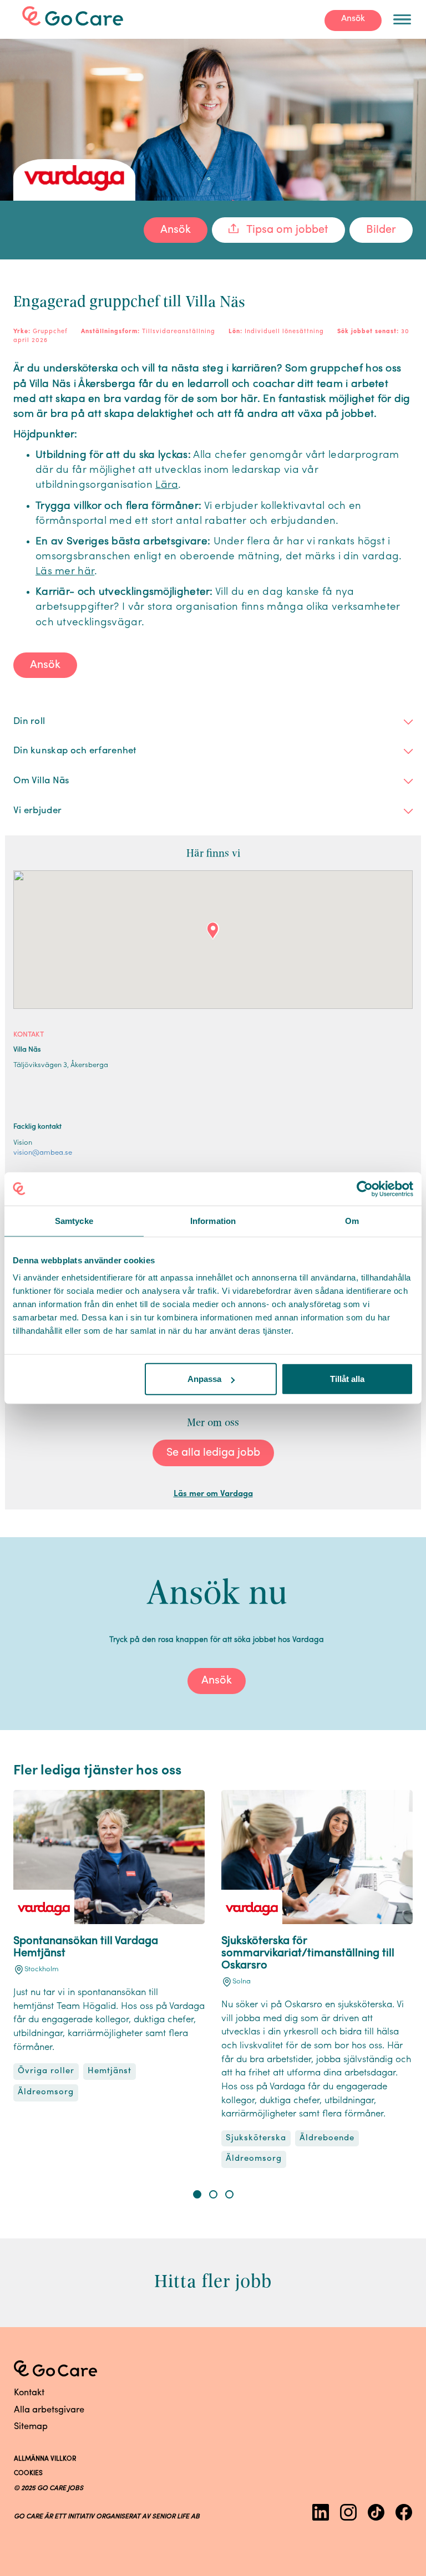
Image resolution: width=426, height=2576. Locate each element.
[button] (197, 2194)
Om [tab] (352, 1220)
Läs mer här (65, 572)
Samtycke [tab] (74, 1220)
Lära (167, 485)
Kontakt (29, 2393)
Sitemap (31, 2427)
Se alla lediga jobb (213, 1453)
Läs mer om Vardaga (213, 1494)
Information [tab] (213, 1220)
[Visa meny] (402, 19)
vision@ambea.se (43, 1153)
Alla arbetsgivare (49, 2410)
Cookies (28, 2473)
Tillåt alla (347, 1379)
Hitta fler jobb (213, 2281)
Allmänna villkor (45, 2459)
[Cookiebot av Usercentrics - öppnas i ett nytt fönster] (365, 1188)
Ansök (353, 19)
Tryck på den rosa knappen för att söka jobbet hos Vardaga (217, 1640)
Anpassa (204, 1379)
